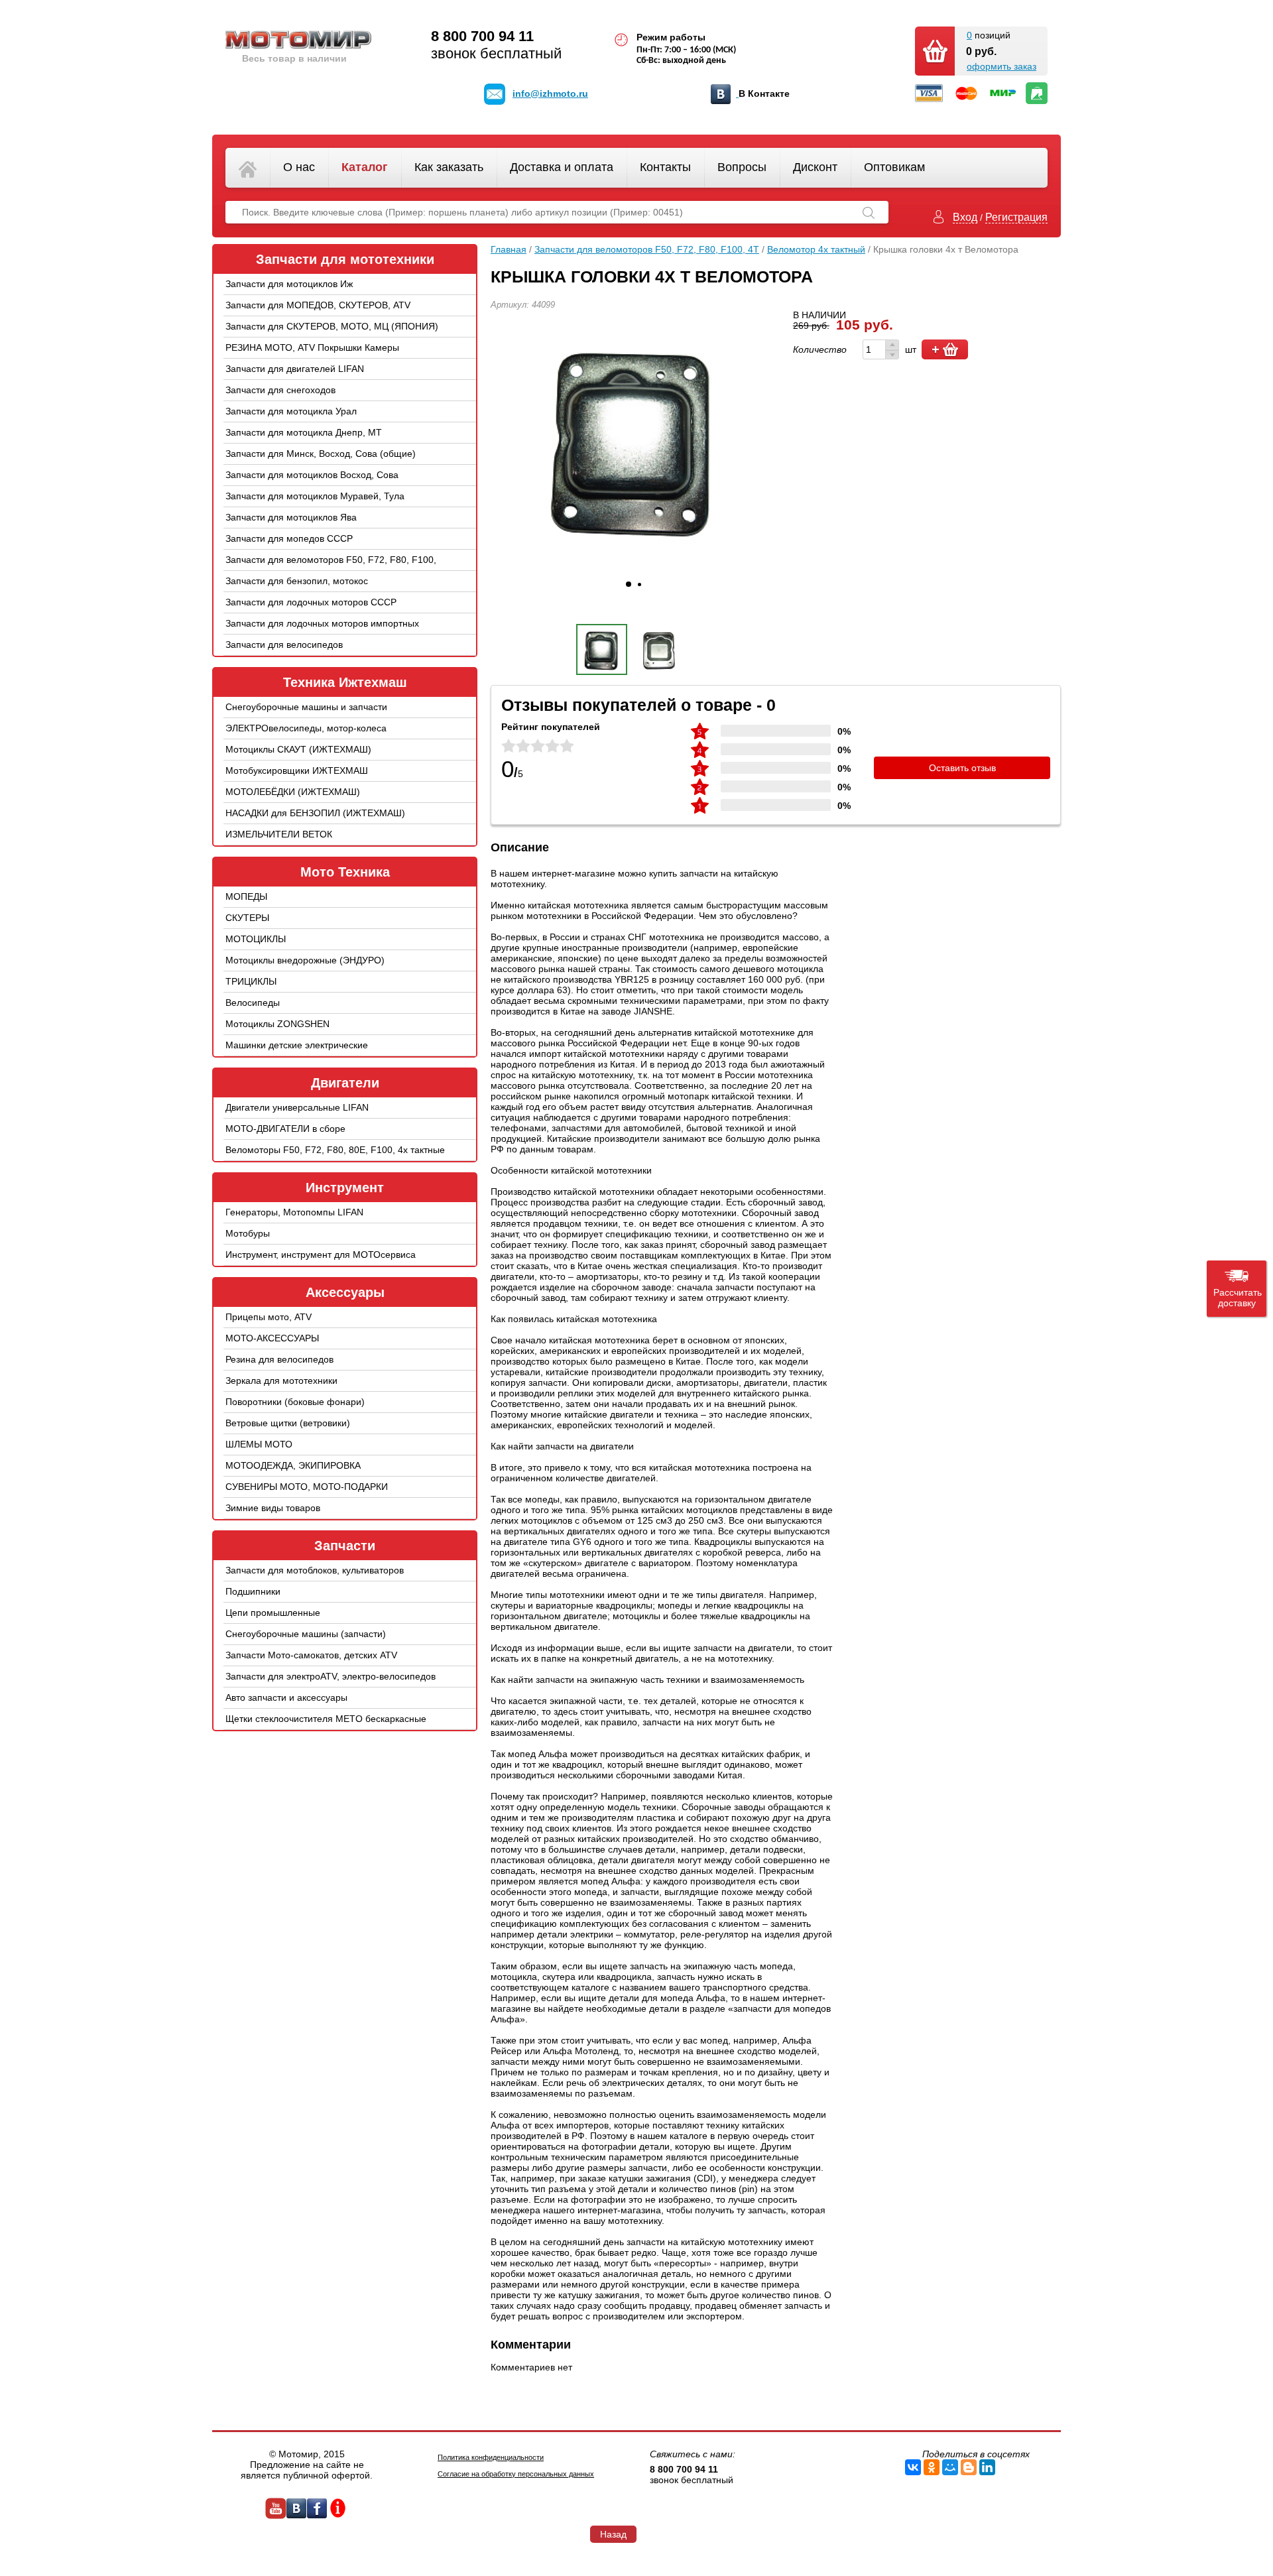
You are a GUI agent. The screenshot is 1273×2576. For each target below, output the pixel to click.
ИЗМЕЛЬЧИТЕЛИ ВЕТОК (279, 834)
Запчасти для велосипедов (284, 644)
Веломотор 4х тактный (816, 249)
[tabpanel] (633, 439)
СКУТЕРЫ (247, 918)
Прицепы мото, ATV (269, 1317)
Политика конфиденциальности (491, 2457)
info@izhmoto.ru (550, 93)
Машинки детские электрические (297, 1045)
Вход (965, 217)
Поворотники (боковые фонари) (295, 1402)
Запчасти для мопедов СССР (289, 538)
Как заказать (449, 167)
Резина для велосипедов (279, 1359)
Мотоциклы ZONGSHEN (277, 1024)
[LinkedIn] (987, 2467)
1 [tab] (629, 584)
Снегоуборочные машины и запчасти (306, 707)
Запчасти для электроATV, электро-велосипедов (331, 1676)
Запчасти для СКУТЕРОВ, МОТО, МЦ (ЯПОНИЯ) (332, 326)
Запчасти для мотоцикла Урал (291, 411)
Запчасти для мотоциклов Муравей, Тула (315, 496)
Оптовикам (894, 167)
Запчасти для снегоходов (280, 390)
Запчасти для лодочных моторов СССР (311, 602)
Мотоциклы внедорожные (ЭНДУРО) (305, 960)
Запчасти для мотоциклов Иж (289, 284)
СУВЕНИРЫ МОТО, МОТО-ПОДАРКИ (307, 1487)
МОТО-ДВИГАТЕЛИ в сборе (285, 1129)
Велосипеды (253, 1003)
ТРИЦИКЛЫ (251, 981)
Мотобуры (248, 1233)
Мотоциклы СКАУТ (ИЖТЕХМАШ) (298, 749)
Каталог (365, 167)
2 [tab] (639, 584)
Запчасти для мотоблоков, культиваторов (315, 1570)
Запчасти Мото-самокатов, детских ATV (311, 1655)
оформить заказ (1001, 66)
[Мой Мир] (950, 2467)
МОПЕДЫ (246, 896)
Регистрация (1016, 217)
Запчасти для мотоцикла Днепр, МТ (304, 432)
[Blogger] (969, 2467)
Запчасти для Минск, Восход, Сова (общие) (321, 454)
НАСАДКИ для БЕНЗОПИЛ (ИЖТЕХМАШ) (315, 813)
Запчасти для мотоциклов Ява (291, 517)
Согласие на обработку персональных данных (516, 2474)
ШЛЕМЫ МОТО (259, 1444)
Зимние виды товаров (273, 1508)
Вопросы (742, 167)
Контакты (665, 167)
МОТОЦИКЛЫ (256, 939)
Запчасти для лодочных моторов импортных (322, 623)
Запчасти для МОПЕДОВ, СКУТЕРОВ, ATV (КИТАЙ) (318, 315)
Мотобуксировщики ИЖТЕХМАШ (297, 770)
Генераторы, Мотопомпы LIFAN (294, 1212)
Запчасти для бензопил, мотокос (297, 581)
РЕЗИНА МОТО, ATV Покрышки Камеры (312, 347)
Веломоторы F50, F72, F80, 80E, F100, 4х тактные (335, 1150)
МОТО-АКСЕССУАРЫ (272, 1338)
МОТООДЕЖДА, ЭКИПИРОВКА (293, 1465)
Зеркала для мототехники (281, 1380)
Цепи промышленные (273, 1613)
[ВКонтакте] (913, 2467)
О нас (299, 167)
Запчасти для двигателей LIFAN (295, 369)
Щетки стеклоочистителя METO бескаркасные (326, 1719)
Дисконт (815, 167)
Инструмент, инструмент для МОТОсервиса (321, 1255)
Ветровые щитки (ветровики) (288, 1423)
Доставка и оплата (562, 167)
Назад (613, 2534)
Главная (509, 249)
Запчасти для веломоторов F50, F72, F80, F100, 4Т (331, 570)
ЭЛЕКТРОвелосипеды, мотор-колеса (306, 728)
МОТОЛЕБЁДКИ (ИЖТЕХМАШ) (293, 792)
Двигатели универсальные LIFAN (297, 1107)
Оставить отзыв (962, 768)
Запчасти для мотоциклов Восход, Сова (312, 475)
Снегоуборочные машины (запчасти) (306, 1634)
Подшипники (253, 1591)
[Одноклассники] (932, 2467)
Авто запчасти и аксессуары (286, 1697)
